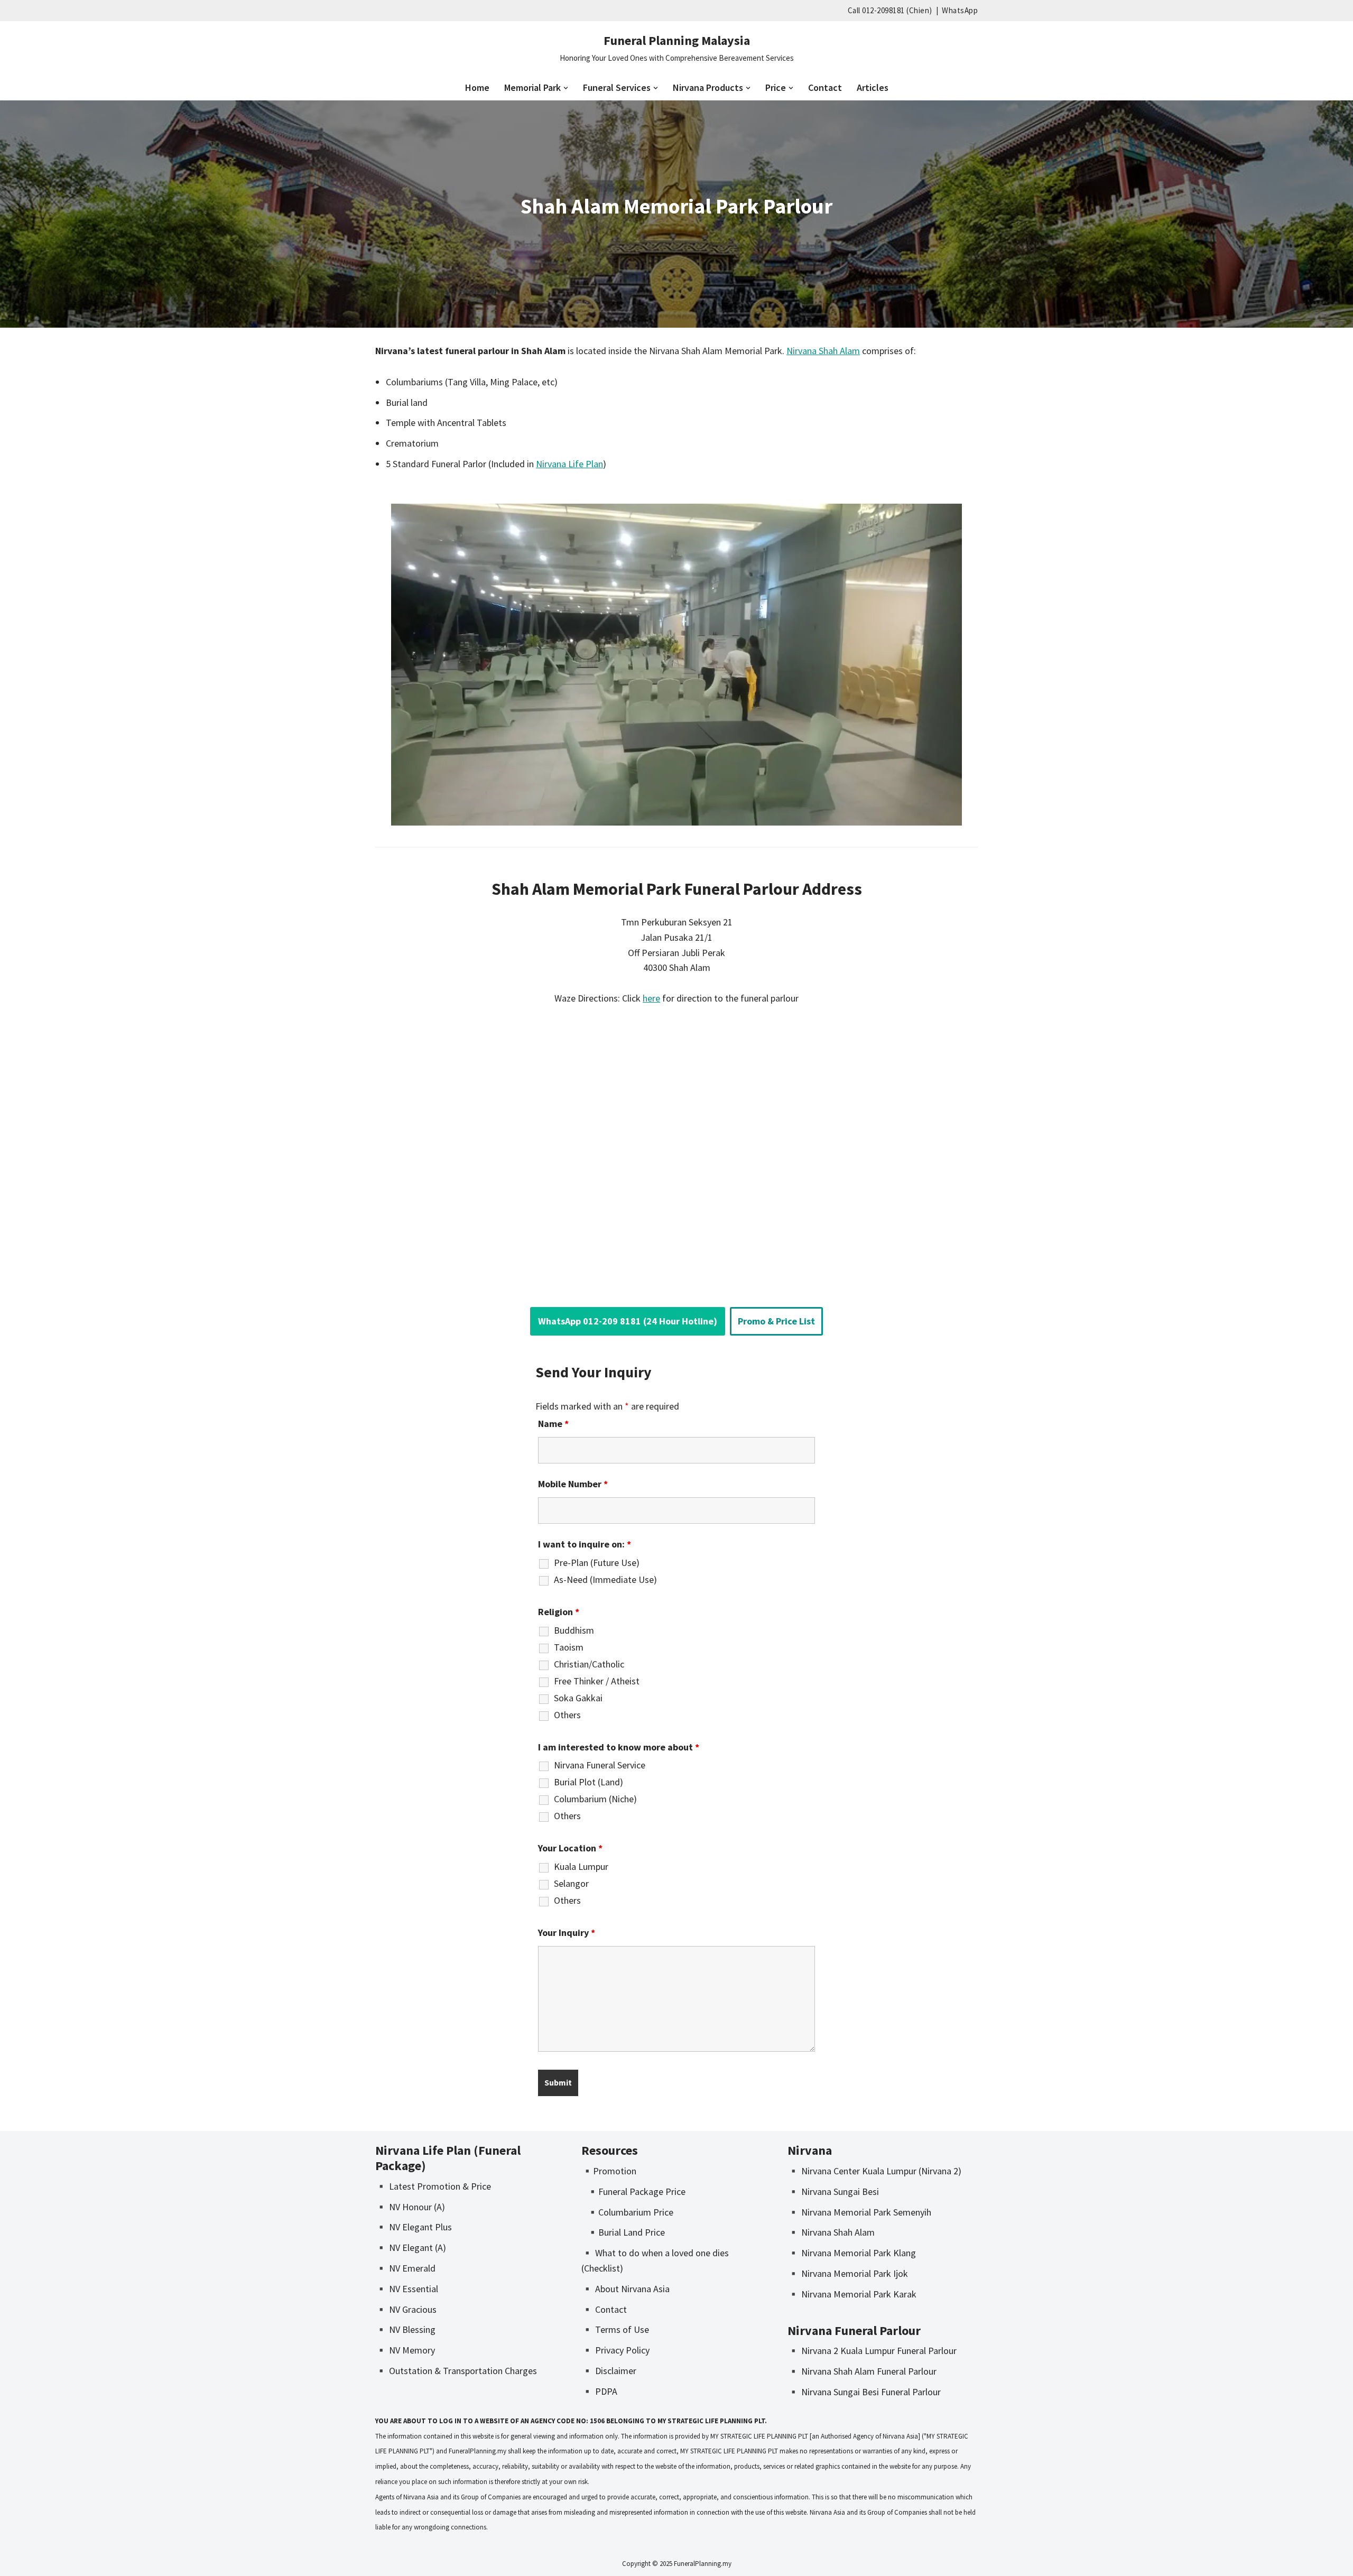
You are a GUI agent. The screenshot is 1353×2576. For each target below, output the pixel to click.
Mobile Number (573, 1484)
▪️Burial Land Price (626, 2232)
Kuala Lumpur (581, 1867)
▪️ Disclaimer (609, 2371)
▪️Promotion (609, 2171)
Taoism (569, 1647)
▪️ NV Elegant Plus (414, 2227)
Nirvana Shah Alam (823, 351)
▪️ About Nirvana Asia (625, 2289)
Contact (825, 87)
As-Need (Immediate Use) (605, 1580)
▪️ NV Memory (405, 2350)
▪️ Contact (604, 2309)
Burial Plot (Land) (589, 1782)
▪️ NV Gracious (406, 2309)
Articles (873, 87)
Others (567, 1715)
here (651, 998)
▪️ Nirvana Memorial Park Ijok (848, 2273)
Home (477, 87)
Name (553, 1424)
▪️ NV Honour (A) (410, 2207)
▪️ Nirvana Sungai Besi (833, 2192)
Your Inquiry (567, 1933)
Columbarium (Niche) (595, 1799)
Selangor (571, 1884)
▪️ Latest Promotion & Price (433, 2186)
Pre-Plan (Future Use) (597, 1563)
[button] (566, 88)
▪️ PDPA (599, 2391)
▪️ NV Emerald (405, 2268)
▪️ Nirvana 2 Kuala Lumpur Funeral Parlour (872, 2351)
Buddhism (574, 1630)
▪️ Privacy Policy (615, 2350)
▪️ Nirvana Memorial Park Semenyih (859, 2212)
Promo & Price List (776, 1321)
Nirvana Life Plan (569, 464)
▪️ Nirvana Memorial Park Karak (852, 2294)
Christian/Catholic (589, 1664)
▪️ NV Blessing (405, 2329)
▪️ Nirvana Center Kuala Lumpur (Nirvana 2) (874, 2171)
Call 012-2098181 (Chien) (890, 10)
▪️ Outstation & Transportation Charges (456, 2371)
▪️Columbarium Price (630, 2212)
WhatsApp (960, 10)
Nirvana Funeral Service (600, 1765)
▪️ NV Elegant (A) (411, 2248)
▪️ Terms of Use (615, 2329)
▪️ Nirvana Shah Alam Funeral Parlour (862, 2371)
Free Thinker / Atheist (597, 1681)
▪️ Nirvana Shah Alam (831, 2232)
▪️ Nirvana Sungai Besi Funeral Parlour (864, 2392)
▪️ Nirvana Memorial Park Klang (852, 2253)
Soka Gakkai (578, 1698)
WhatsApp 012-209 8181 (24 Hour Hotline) (628, 1321)
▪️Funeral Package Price (636, 2192)
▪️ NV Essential (407, 2289)
